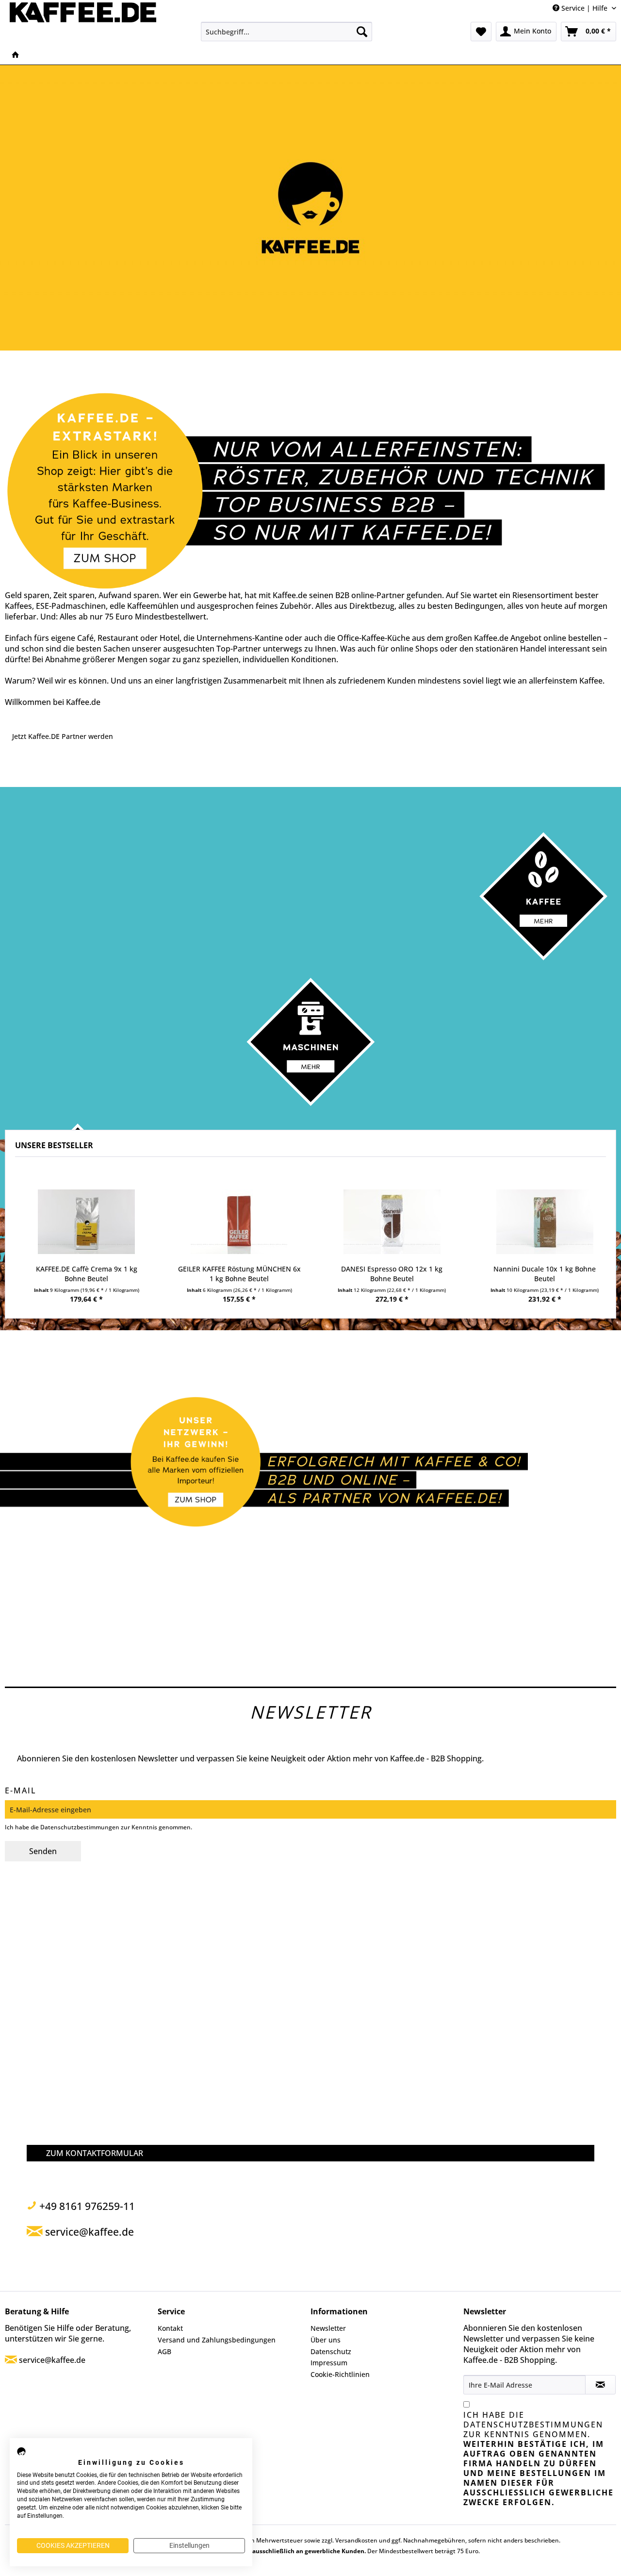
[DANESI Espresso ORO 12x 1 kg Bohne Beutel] (392, 1222)
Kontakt (170, 2328)
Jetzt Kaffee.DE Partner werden (63, 736)
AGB (164, 2351)
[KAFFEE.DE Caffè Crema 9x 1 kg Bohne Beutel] (87, 1222)
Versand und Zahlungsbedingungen (217, 2340)
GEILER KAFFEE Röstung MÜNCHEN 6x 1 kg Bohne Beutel (239, 1274)
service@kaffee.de (52, 2360)
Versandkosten (356, 2540)
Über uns (326, 2340)
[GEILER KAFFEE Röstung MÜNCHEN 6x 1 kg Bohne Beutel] (239, 1222)
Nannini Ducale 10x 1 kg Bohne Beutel (545, 1274)
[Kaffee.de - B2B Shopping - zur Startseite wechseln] (83, 22)
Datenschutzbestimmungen (80, 1827)
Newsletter (328, 2328)
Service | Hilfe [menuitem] (584, 8)
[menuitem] (286, 32)
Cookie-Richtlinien (340, 2374)
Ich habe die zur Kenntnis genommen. (539, 2459)
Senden (43, 1851)
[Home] (16, 55)
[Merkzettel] (481, 32)
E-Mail (21, 1790)
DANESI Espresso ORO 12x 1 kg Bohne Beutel (392, 1274)
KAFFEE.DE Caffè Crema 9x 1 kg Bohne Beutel (87, 1274)
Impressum (329, 2363)
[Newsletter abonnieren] (600, 2385)
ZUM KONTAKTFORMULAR (95, 2153)
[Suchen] (362, 32)
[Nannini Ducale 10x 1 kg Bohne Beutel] (545, 1222)
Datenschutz (331, 2351)
